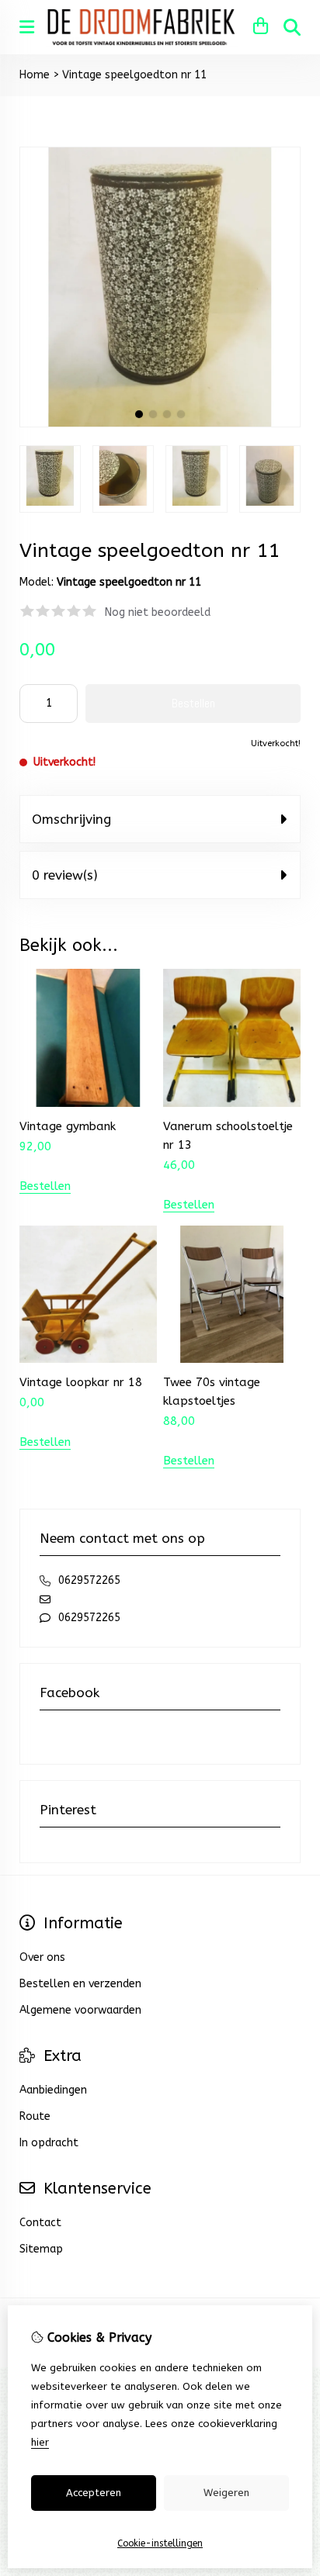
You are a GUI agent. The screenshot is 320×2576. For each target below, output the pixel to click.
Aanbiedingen (53, 2090)
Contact (40, 2223)
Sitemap (41, 2249)
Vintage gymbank (68, 1126)
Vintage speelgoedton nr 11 (134, 75)
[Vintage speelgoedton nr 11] (160, 424)
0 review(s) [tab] (65, 875)
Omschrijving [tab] (71, 819)
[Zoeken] (292, 27)
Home (35, 75)
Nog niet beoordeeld (158, 612)
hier (40, 2442)
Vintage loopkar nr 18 (81, 1382)
